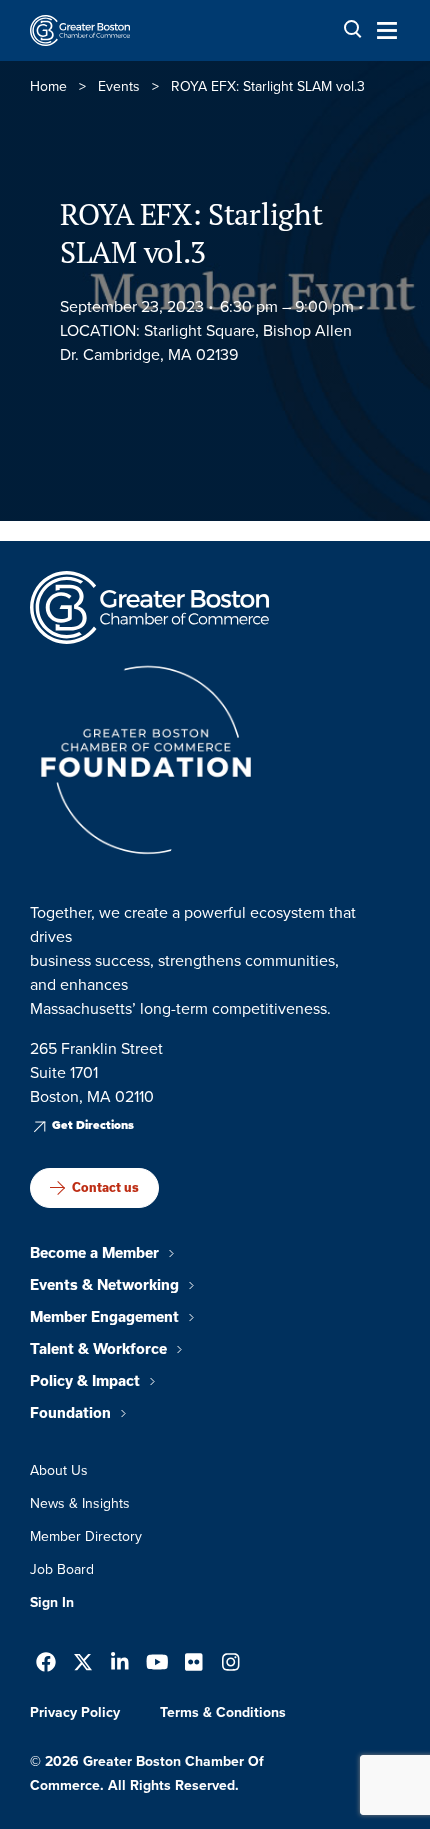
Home (48, 86)
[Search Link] (353, 29)
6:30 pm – (255, 306)
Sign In (52, 1602)
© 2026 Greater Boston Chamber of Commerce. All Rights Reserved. (147, 1773)
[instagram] (231, 1664)
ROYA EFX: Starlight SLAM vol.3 (191, 233)
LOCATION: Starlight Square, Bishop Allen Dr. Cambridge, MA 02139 (206, 342)
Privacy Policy (75, 1712)
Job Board (62, 1569)
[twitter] (83, 1664)
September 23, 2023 (132, 306)
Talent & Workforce (98, 1349)
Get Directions (93, 1125)
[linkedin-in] (120, 1664)
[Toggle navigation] (381, 30)
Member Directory (86, 1536)
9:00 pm (324, 306)
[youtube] (157, 1664)
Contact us (105, 1187)
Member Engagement (104, 1317)
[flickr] (194, 1664)
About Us (59, 1470)
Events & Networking (104, 1285)
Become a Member (94, 1253)
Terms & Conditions (223, 1712)
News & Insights (80, 1503)
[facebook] (46, 1664)
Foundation (70, 1413)
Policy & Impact (85, 1381)
